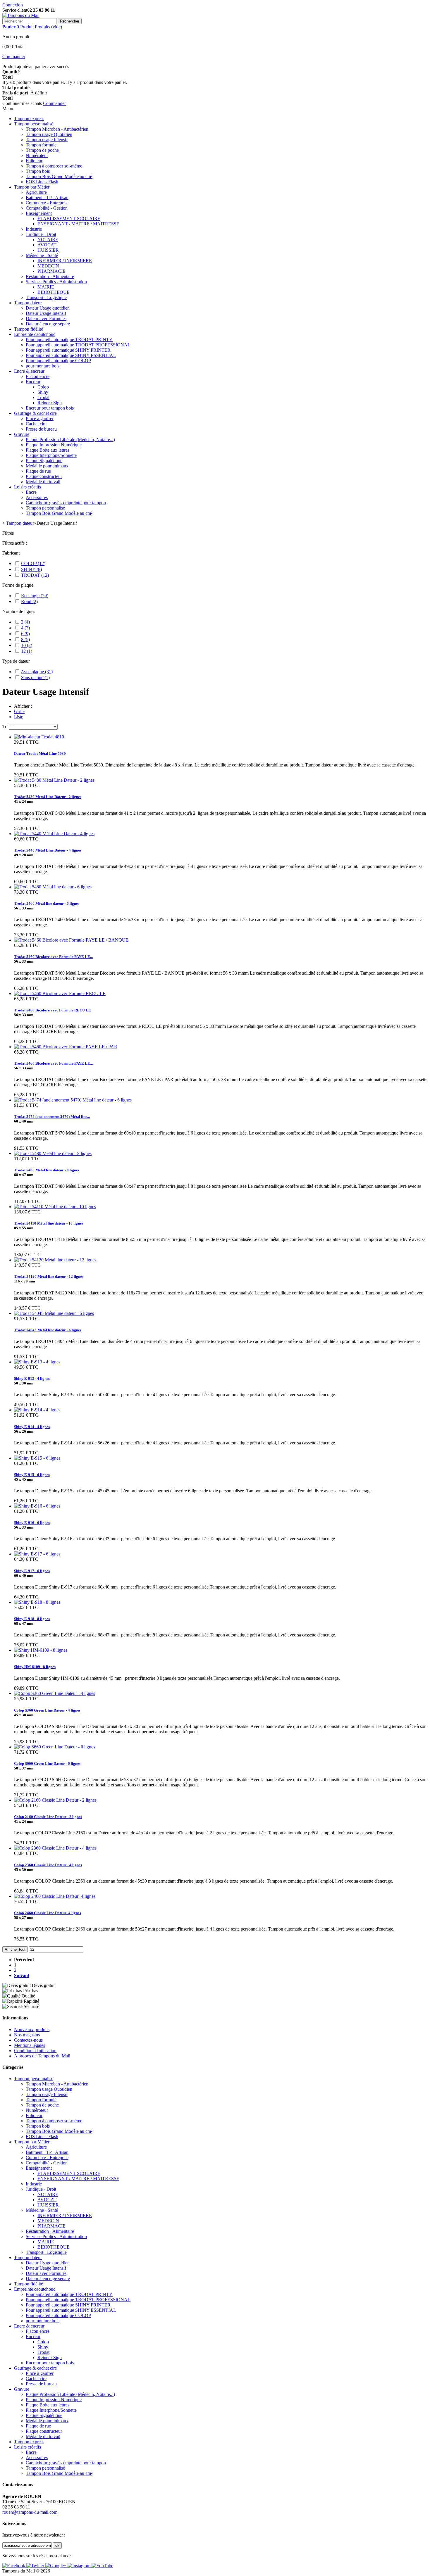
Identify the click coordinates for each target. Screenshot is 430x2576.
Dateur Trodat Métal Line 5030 (40, 753)
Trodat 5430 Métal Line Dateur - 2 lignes (48, 797)
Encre (31, 492)
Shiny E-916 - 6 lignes (32, 1523)
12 (27, 651)
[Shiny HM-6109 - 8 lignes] (41, 1650)
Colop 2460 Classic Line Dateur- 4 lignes (48, 1913)
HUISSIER (48, 250)
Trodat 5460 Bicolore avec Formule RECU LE (53, 1010)
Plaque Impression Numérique (54, 445)
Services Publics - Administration (56, 282)
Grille (19, 711)
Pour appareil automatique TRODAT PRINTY (69, 340)
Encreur (33, 382)
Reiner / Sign (50, 403)
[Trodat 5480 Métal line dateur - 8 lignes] (53, 1153)
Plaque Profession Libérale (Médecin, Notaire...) (70, 440)
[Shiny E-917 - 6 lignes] (37, 1554)
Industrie (34, 229)
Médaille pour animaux (47, 466)
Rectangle (35, 596)
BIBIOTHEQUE (54, 292)
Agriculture (36, 192)
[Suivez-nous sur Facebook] (14, 2566)
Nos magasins (27, 2035)
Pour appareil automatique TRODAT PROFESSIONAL (78, 345)
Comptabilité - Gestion (47, 208)
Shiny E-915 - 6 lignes (32, 1475)
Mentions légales (30, 2045)
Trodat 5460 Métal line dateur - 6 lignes (47, 903)
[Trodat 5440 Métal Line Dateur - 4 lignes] (54, 834)
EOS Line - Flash (42, 182)
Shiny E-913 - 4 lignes (32, 1378)
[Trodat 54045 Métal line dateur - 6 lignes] (54, 1313)
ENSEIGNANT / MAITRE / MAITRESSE (78, 224)
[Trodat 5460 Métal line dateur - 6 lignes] (53, 887)
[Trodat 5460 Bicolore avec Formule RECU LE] (60, 993)
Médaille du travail (43, 482)
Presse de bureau (41, 429)
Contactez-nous (28, 2040)
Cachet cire (36, 424)
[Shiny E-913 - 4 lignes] (37, 1362)
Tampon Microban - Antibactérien (57, 129)
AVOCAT (47, 245)
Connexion (13, 5)
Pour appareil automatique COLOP (58, 361)
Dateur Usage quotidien (48, 308)
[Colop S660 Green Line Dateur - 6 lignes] (55, 1747)
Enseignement (39, 213)
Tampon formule (41, 145)
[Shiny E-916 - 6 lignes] (37, 1506)
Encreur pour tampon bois (50, 408)
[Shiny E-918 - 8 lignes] (37, 1602)
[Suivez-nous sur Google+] (56, 2566)
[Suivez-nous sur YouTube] (102, 2566)
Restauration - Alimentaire (50, 276)
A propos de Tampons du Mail (42, 2056)
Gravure (22, 434)
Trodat (43, 397)
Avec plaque (37, 672)
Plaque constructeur (44, 476)
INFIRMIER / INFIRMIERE (65, 261)
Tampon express (29, 119)
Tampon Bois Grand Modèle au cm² (59, 176)
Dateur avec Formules (46, 318)
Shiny (43, 392)
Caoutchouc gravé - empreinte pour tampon (66, 503)
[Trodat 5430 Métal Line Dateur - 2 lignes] (54, 780)
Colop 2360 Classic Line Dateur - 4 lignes (48, 1865)
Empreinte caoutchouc (35, 334)
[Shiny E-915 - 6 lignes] (37, 1458)
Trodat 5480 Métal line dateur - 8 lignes (47, 1170)
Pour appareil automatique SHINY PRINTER (68, 350)
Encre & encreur (29, 371)
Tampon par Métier (32, 187)
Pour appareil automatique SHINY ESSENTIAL (71, 355)
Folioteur (34, 161)
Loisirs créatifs (27, 487)
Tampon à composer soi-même (54, 166)
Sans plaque (35, 677)
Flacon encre (38, 376)
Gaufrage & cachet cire (35, 413)
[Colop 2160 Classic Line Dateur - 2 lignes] (55, 1800)
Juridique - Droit (41, 234)
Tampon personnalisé (34, 124)
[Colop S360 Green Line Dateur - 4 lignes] (55, 1693)
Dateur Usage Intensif (46, 313)
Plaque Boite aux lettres (48, 450)
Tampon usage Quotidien (49, 134)
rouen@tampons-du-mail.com (30, 2512)
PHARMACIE (51, 271)
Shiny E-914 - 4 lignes (32, 1427)
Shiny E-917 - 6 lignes (32, 1571)
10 (27, 645)
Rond (29, 601)
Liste (19, 717)
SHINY (31, 569)
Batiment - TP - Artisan (47, 197)
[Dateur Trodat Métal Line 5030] (39, 737)
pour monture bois (43, 366)
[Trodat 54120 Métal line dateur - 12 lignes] (55, 1260)
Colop (43, 387)
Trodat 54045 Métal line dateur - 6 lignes (48, 1330)
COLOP (33, 563)
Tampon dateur (28, 303)
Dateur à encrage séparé (48, 324)
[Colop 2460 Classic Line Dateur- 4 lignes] (55, 1896)
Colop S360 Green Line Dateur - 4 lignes (47, 1710)
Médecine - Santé (42, 255)
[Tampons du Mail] (21, 15)
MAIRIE (46, 287)
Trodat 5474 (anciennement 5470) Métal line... (52, 1117)
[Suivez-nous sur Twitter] (36, 2566)
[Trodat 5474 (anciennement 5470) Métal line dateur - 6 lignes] (73, 1100)
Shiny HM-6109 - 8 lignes (35, 1667)
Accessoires (37, 497)
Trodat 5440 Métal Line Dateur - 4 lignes (48, 850)
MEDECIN (48, 266)
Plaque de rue (38, 471)
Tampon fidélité (29, 329)
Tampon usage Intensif (47, 140)
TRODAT (35, 575)
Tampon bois (38, 171)
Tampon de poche (42, 150)
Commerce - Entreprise (47, 203)
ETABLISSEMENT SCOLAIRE (69, 219)
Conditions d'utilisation (35, 2051)
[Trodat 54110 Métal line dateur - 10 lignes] (55, 1207)
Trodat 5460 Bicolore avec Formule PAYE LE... (53, 957)
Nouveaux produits (32, 2029)
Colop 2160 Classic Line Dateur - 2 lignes (48, 1817)
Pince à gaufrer (40, 418)
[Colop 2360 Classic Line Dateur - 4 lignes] (55, 1848)
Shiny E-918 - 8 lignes (32, 1619)
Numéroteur (37, 155)
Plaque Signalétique (44, 461)
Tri (5, 727)
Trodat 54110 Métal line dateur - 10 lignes (49, 1223)
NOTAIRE (48, 240)
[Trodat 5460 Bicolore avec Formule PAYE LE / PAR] (66, 1047)
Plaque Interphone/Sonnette (51, 455)
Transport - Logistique (46, 297)
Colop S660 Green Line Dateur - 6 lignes (47, 1763)
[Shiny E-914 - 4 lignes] (37, 1410)
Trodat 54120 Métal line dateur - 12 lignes (49, 1276)
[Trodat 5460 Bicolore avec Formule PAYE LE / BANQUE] (71, 940)
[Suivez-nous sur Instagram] (80, 2566)
